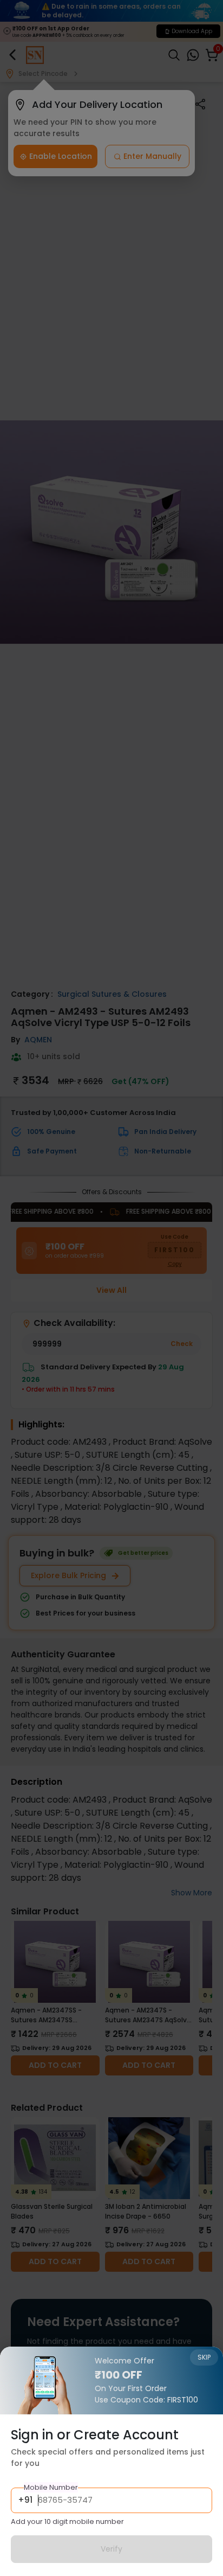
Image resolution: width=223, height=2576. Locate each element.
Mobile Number (51, 2487)
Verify (111, 2549)
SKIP (204, 2357)
